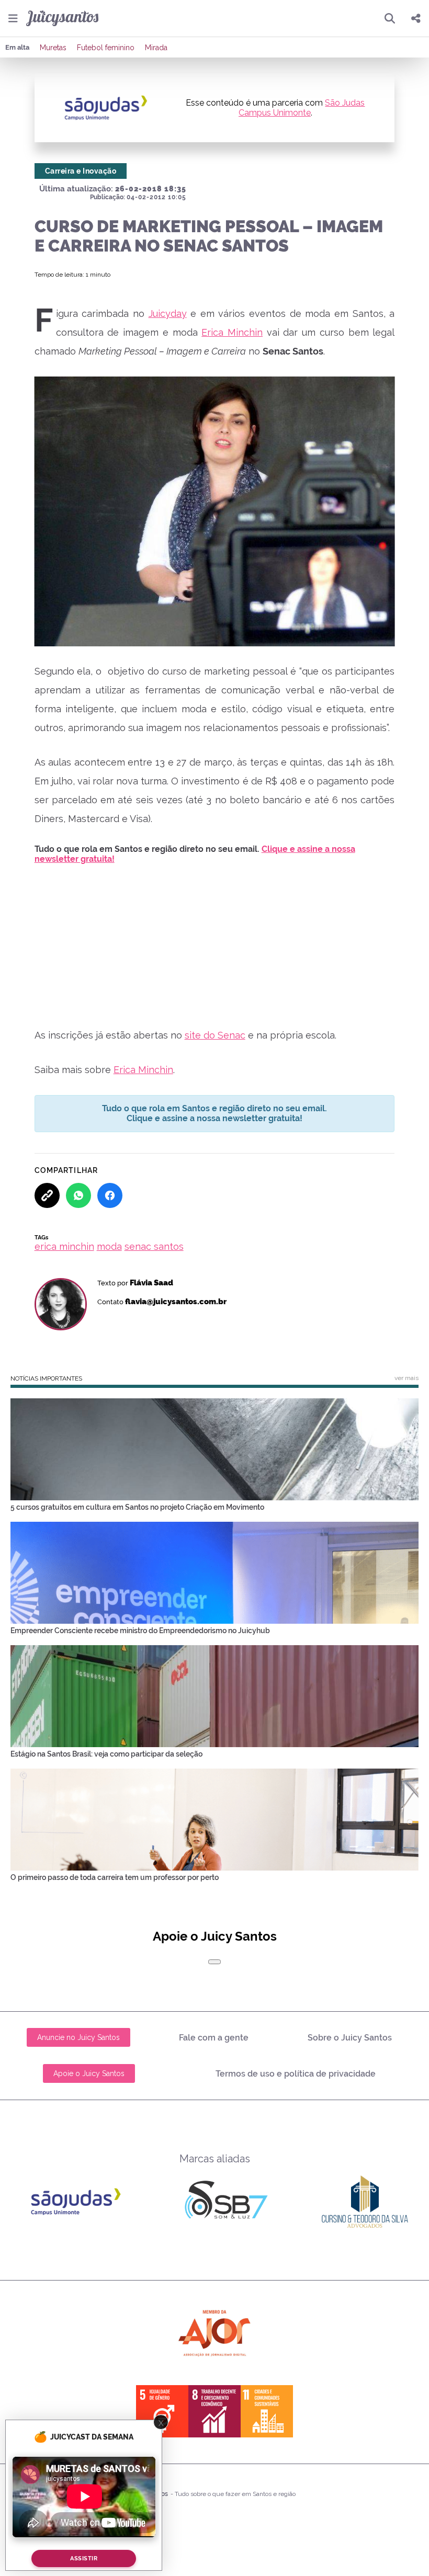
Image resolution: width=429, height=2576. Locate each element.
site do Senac (215, 1035)
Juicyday (168, 314)
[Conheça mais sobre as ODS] (214, 2411)
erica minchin (64, 1246)
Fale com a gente (214, 2038)
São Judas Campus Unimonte (302, 108)
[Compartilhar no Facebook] (110, 1195)
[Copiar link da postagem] (47, 1195)
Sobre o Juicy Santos (350, 2038)
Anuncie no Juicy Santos (78, 2037)
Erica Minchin (232, 332)
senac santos (154, 1246)
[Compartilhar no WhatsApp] (78, 1195)
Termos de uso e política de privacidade (296, 2074)
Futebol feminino (106, 48)
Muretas (53, 48)
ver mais (407, 1378)
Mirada (156, 48)
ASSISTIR (84, 2558)
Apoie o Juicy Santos (89, 2073)
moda (109, 1246)
